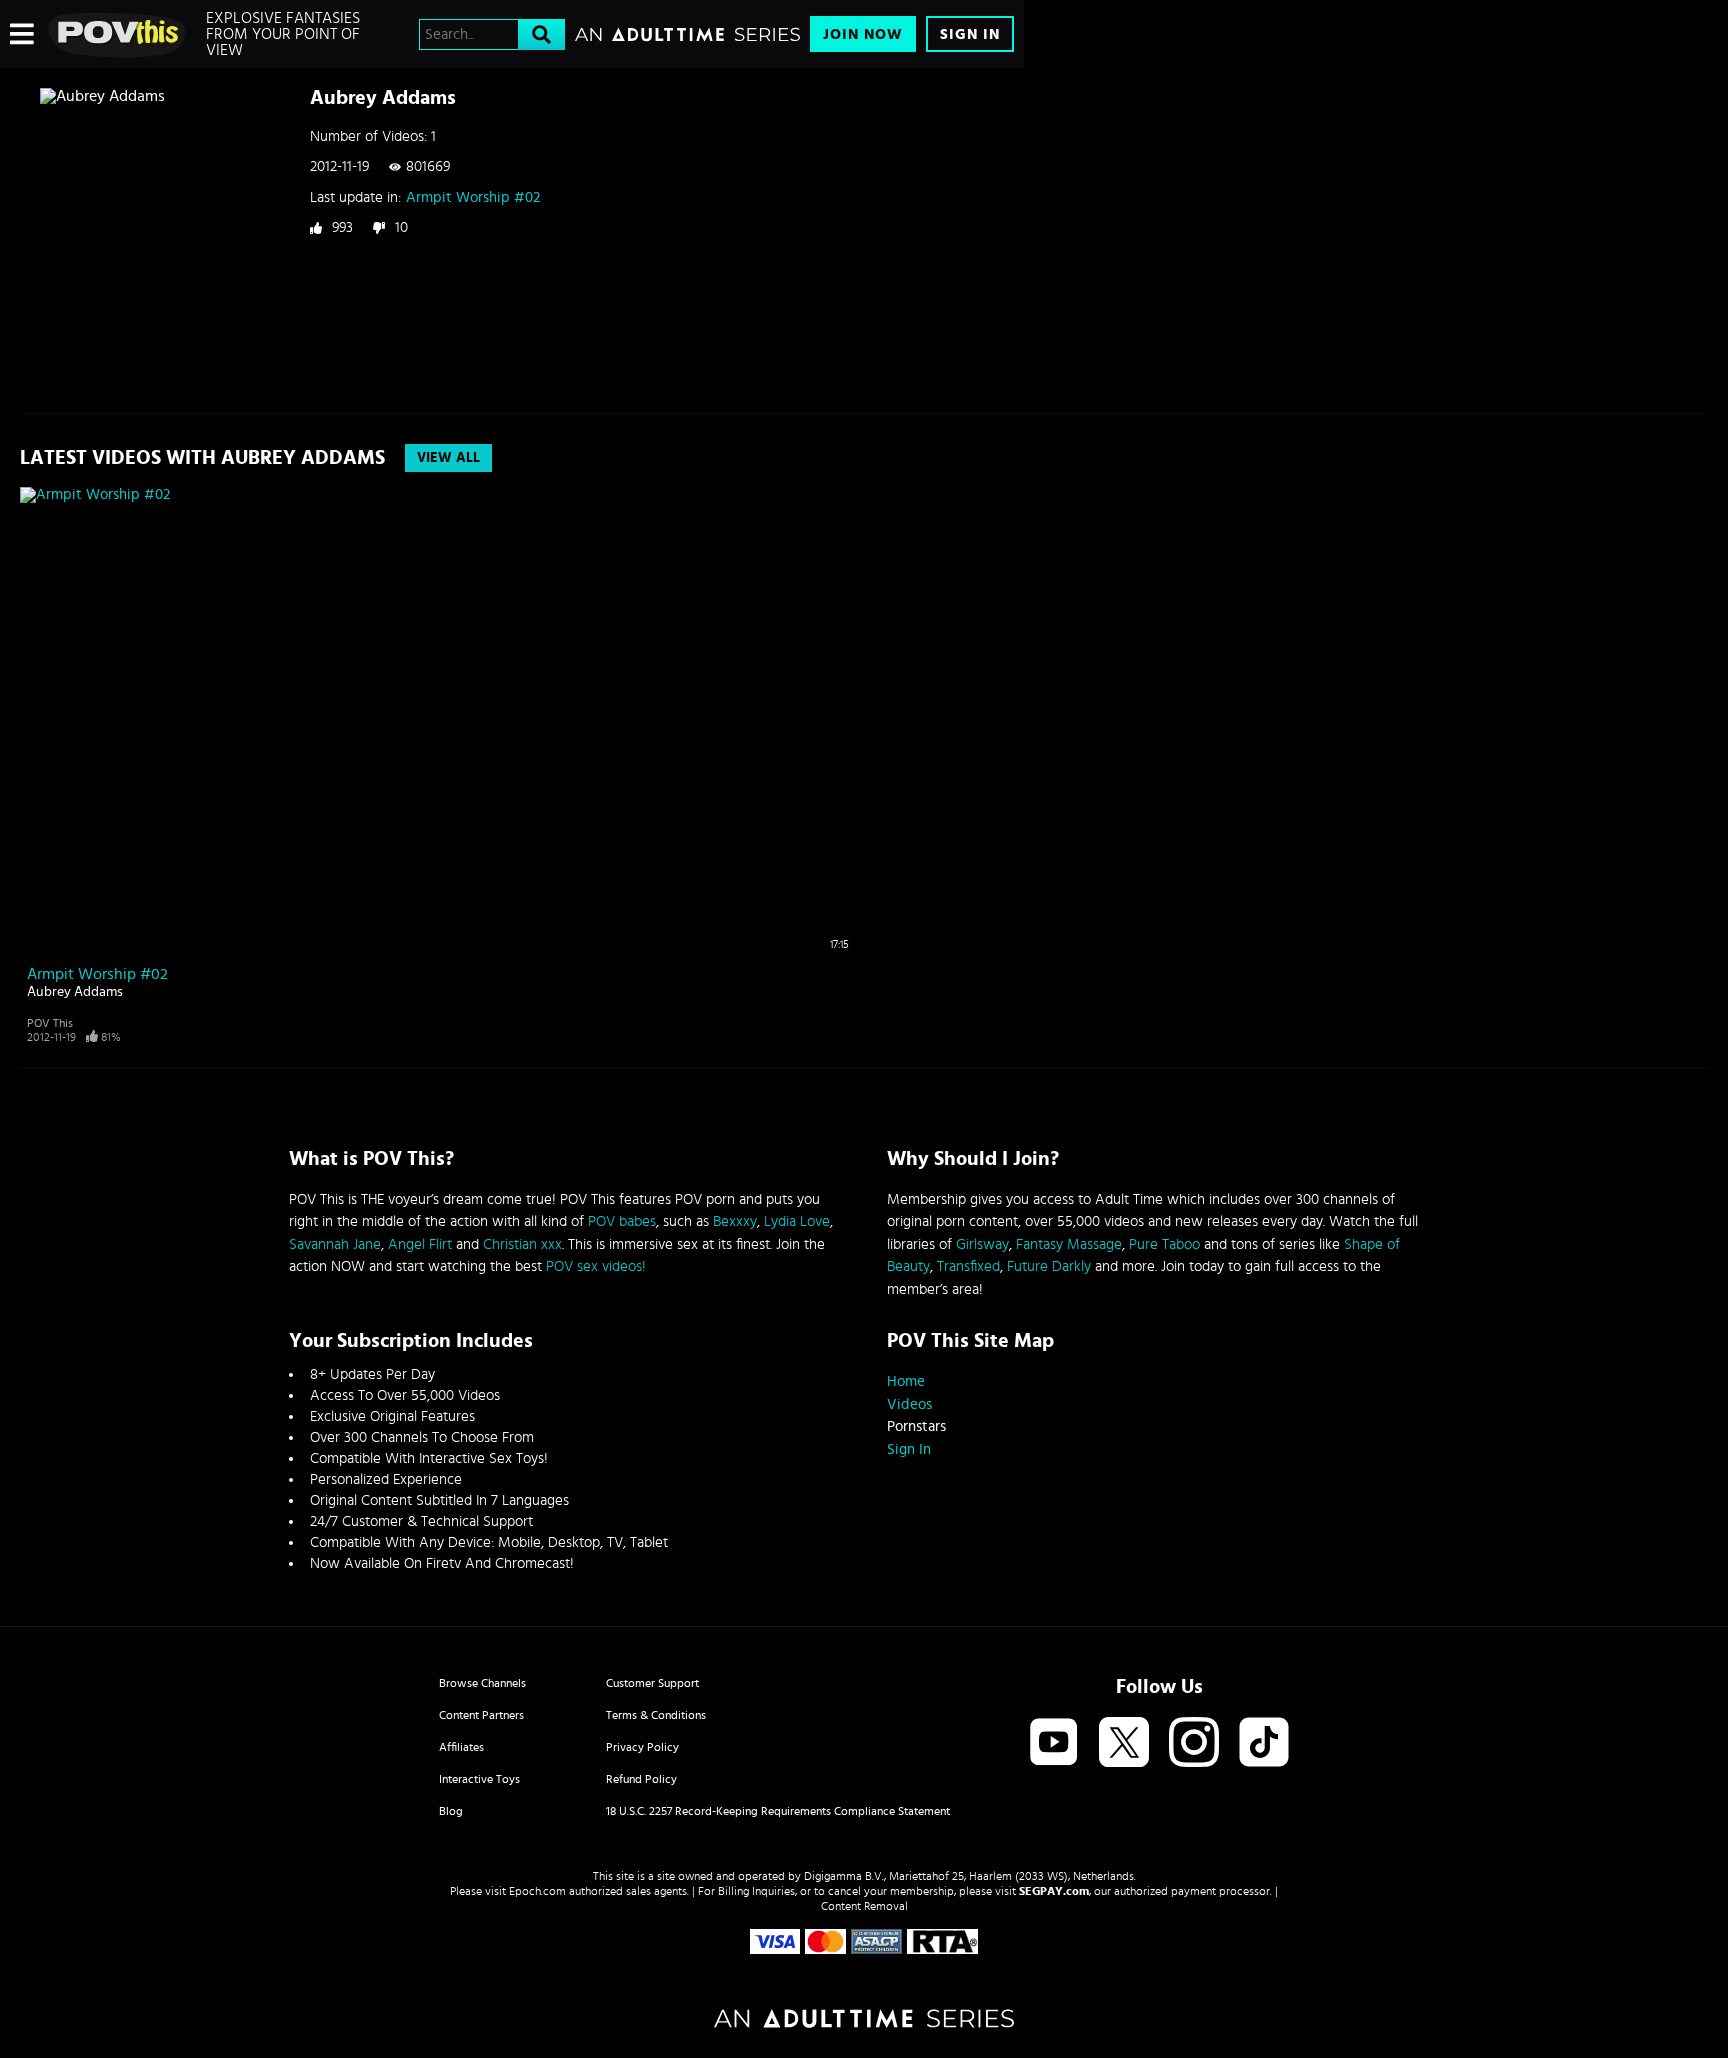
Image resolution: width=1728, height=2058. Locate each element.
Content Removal (864, 1906)
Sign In (970, 34)
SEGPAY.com (1054, 1891)
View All (448, 458)
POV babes (622, 1221)
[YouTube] (1054, 1743)
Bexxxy (735, 1221)
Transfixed (968, 1266)
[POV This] (117, 34)
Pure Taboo (1164, 1244)
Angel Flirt (420, 1244)
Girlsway (982, 1244)
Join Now (863, 34)
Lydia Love (797, 1221)
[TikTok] (1264, 1743)
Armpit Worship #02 (473, 197)
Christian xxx (522, 1244)
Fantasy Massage (1069, 1244)
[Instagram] (1194, 1743)
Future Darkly (1049, 1266)
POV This (50, 1023)
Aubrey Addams (75, 992)
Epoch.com (537, 1891)
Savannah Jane (335, 1244)
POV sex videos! (596, 1266)
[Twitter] (1124, 1743)
